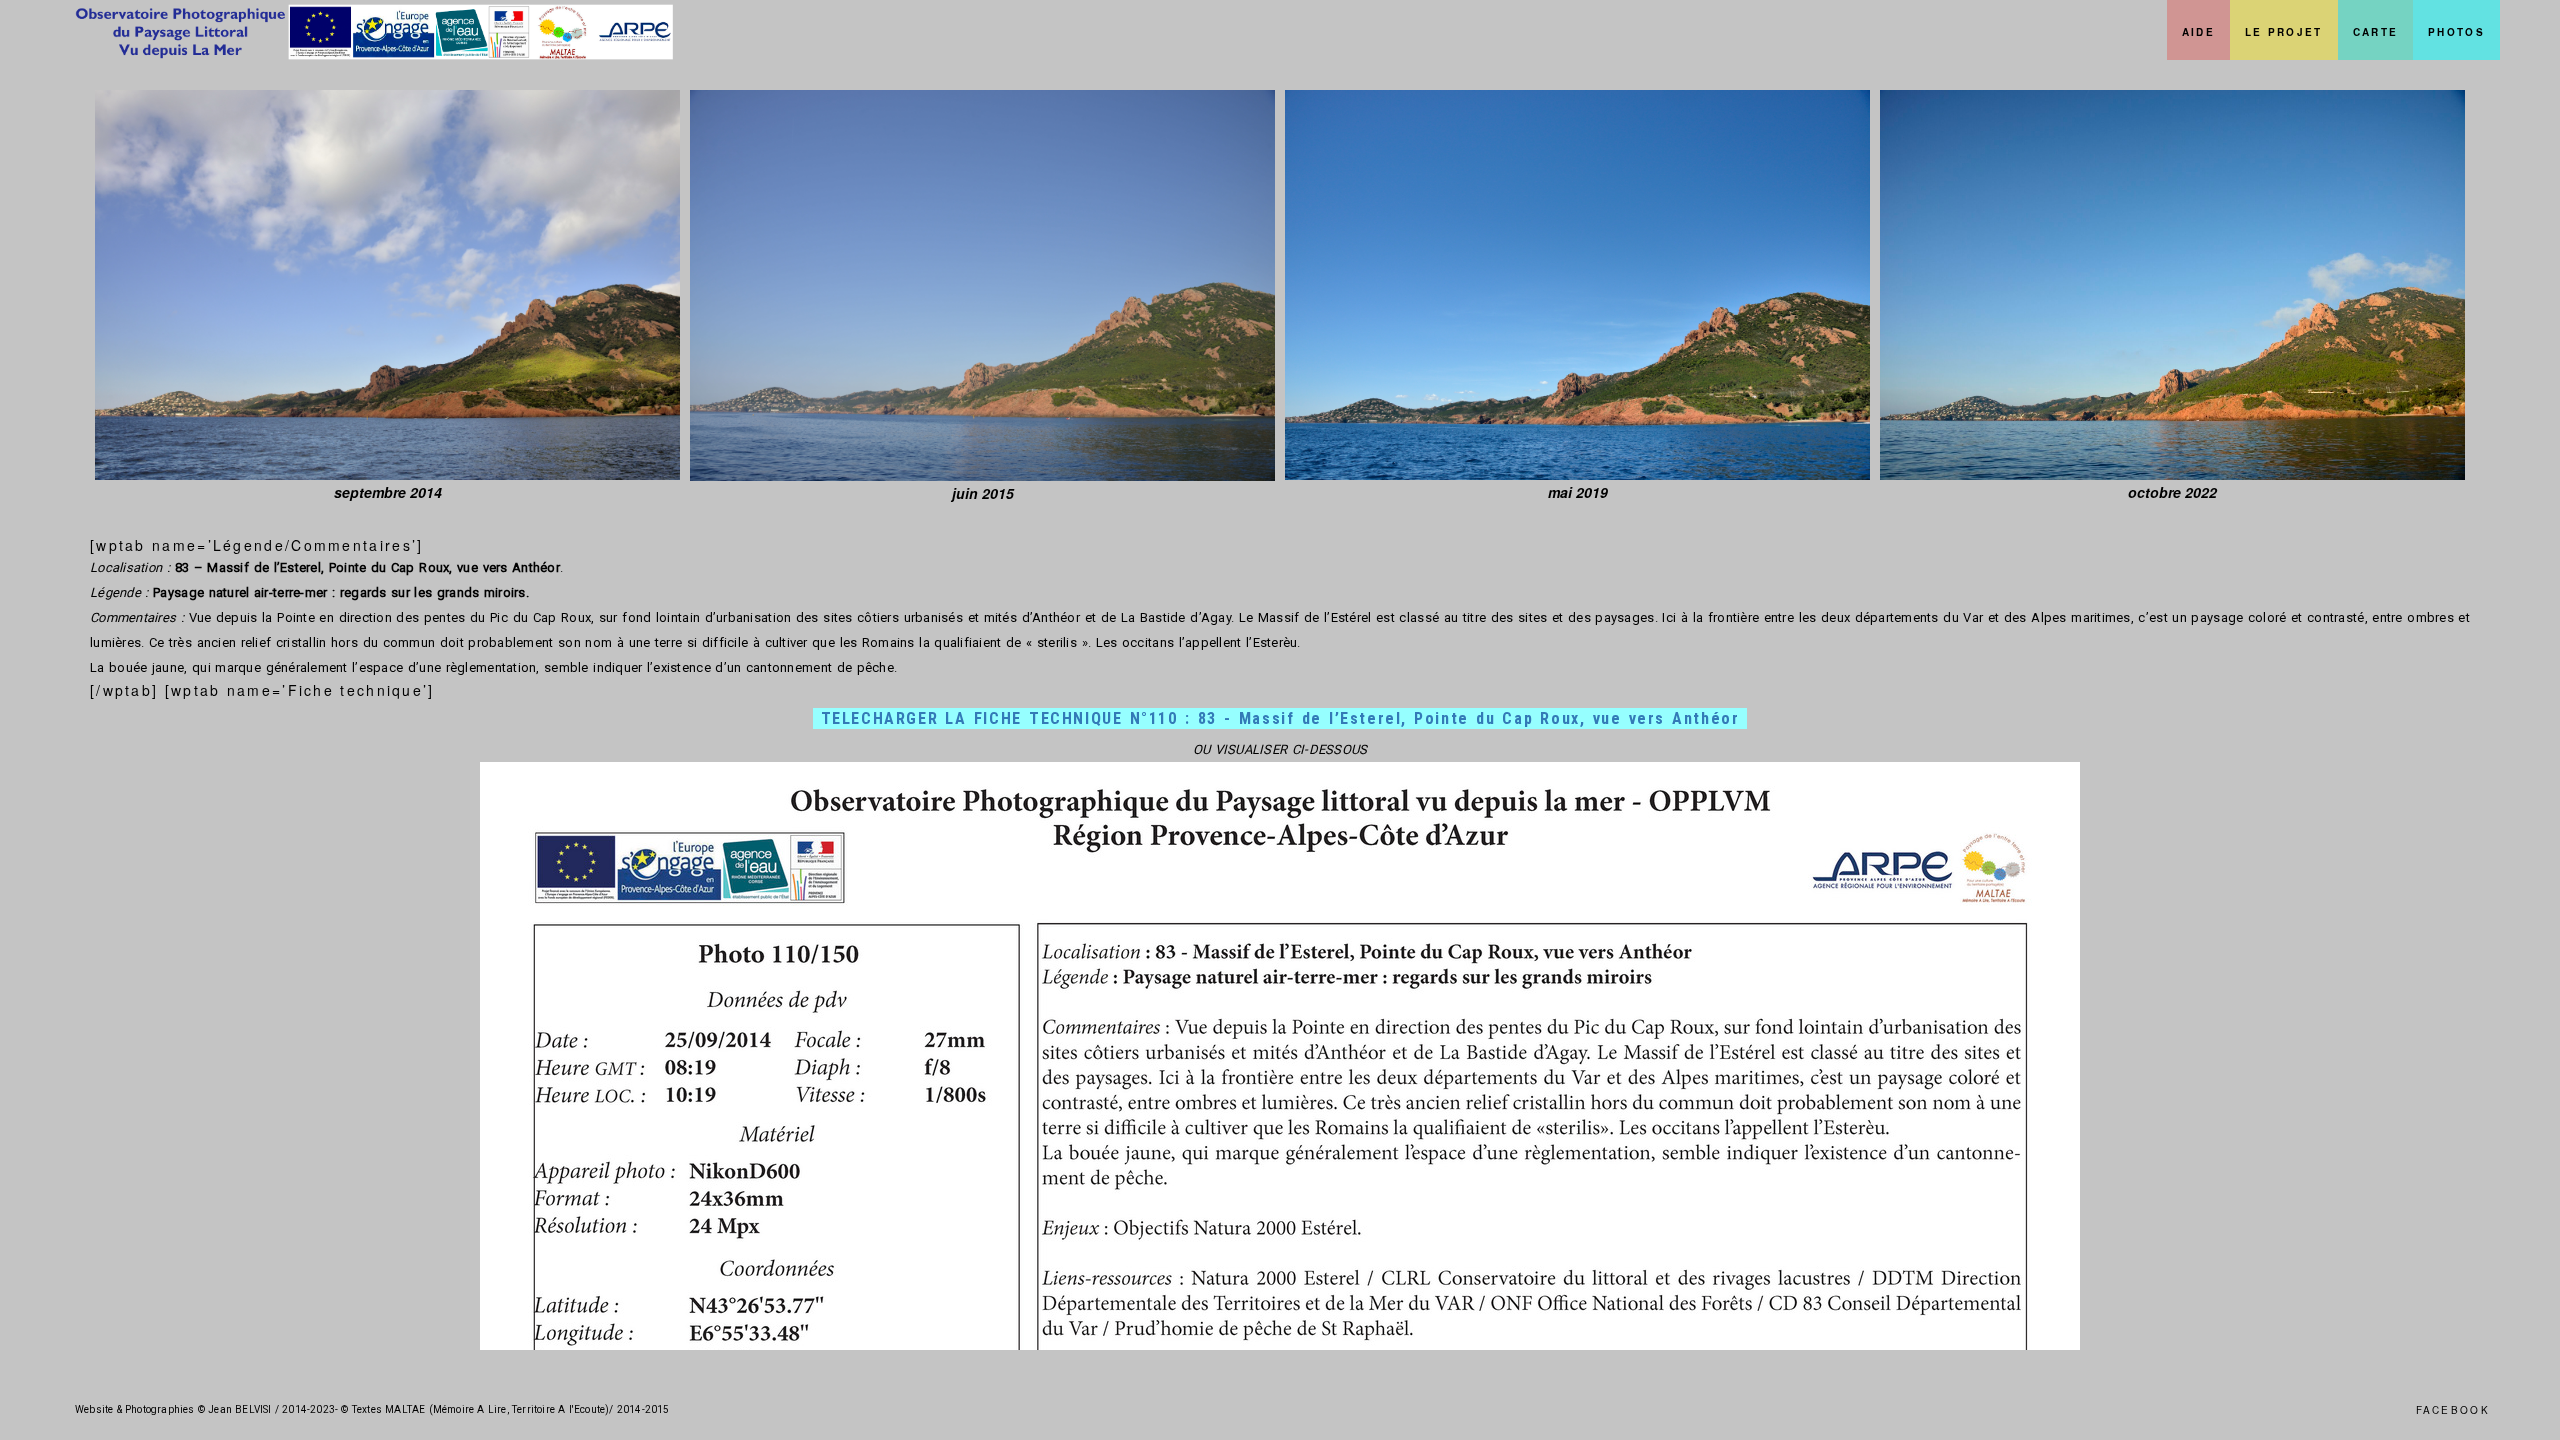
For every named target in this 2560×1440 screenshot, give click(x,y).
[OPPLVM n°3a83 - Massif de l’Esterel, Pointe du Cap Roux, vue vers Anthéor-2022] (2172, 285)
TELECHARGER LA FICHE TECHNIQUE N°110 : (1280, 718)
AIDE (2198, 32)
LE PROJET (2284, 32)
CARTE (2376, 32)
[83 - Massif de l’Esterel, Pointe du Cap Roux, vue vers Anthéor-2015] (982, 285)
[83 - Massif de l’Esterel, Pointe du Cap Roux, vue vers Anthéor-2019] (1577, 285)
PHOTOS (2456, 32)
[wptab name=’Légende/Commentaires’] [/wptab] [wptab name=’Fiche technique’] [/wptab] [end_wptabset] (1280, 916)
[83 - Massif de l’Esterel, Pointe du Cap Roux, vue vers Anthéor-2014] (387, 285)
